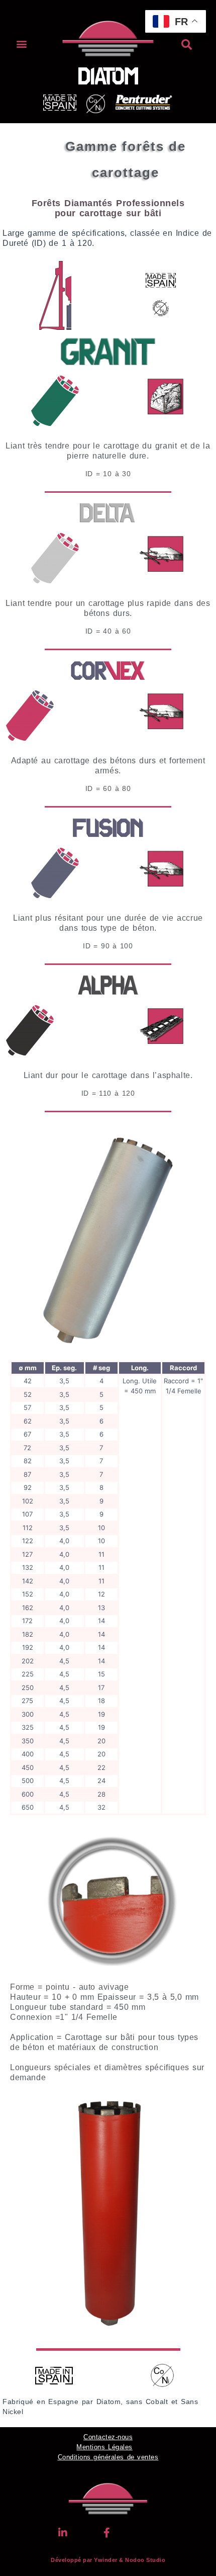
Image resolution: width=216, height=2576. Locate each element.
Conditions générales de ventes (108, 2457)
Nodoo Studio (145, 2560)
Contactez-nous (108, 2437)
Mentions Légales (104, 2447)
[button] (22, 43)
